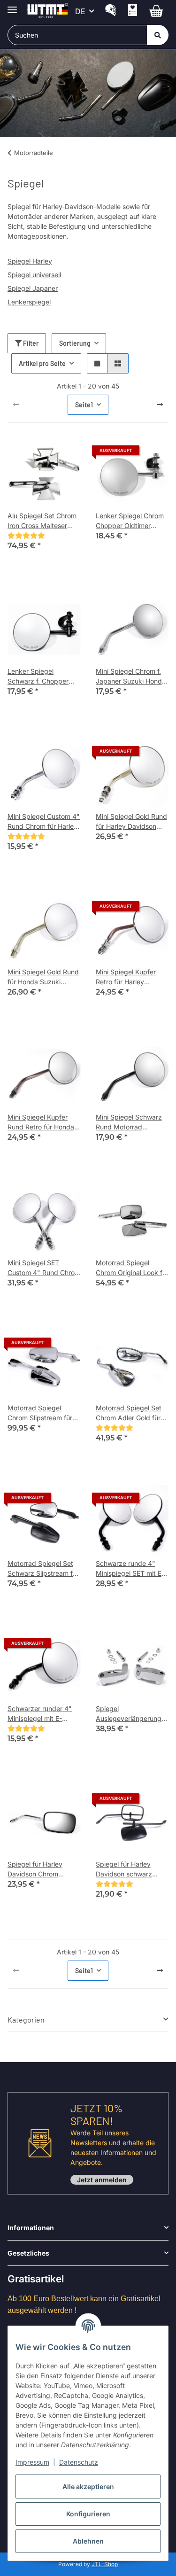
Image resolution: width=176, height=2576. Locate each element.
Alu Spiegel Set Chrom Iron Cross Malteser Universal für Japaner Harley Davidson (42, 521)
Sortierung (75, 343)
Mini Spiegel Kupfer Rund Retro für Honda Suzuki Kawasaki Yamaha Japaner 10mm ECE (44, 1122)
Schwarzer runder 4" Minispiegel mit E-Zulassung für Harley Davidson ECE (40, 1714)
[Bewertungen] (26, 535)
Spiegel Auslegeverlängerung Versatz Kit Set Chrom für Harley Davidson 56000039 (130, 1714)
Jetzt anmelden (102, 2180)
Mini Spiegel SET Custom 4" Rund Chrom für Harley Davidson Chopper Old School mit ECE (44, 1268)
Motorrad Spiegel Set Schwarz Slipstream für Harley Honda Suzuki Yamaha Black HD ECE (43, 1569)
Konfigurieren (88, 2514)
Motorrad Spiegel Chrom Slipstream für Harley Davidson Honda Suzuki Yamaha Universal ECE (44, 1413)
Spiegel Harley (30, 261)
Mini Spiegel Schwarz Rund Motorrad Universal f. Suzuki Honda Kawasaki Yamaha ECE (129, 1122)
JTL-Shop (105, 2564)
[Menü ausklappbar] (12, 6)
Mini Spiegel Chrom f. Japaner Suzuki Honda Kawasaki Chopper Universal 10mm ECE (131, 677)
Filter (30, 343)
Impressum (32, 2462)
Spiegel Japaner (33, 288)
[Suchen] (158, 35)
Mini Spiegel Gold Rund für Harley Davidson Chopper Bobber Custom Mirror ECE (131, 822)
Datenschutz (79, 2462)
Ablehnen (88, 2541)
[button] (111, 12)
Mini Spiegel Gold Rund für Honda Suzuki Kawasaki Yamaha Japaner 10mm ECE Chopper (43, 977)
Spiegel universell (34, 275)
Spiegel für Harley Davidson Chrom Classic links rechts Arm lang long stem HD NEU (44, 1869)
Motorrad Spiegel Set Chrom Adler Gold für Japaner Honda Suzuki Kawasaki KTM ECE (131, 1413)
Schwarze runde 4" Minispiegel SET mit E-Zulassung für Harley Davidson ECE (130, 1569)
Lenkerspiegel (29, 302)
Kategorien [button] (26, 2020)
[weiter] (160, 405)
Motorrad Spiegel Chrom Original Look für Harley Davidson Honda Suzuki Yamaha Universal (132, 1268)
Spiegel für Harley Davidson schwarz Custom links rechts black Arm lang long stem (126, 1869)
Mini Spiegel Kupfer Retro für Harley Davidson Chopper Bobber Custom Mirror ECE (130, 977)
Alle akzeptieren (88, 2487)
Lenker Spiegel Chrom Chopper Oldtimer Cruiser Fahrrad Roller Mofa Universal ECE (130, 521)
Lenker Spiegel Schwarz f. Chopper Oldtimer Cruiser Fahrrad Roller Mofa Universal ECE (38, 677)
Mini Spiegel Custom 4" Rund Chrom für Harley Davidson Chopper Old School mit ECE (44, 822)
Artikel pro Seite (42, 363)
